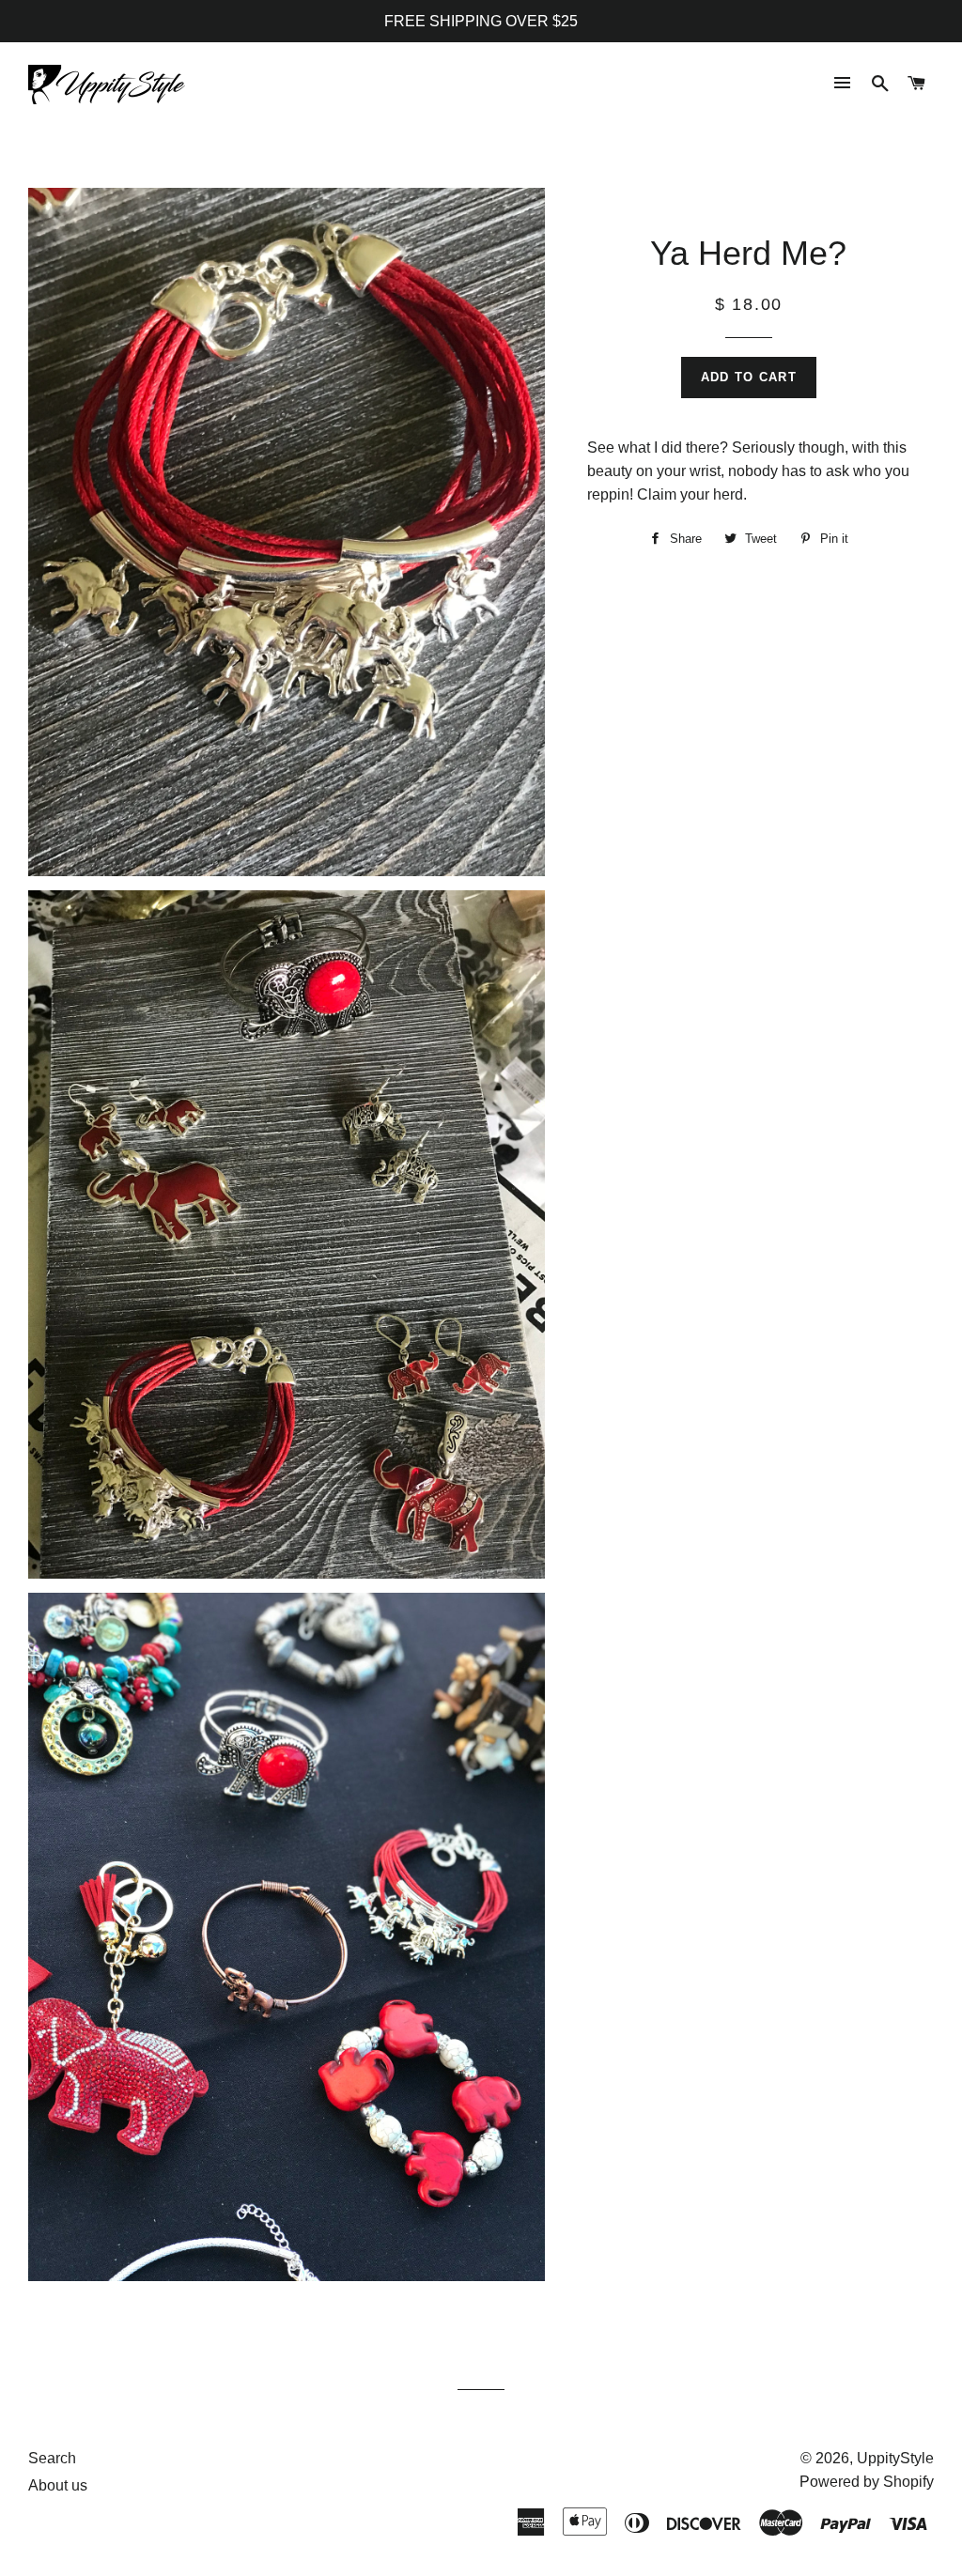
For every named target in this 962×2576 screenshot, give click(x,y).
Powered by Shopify (867, 2482)
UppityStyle (895, 2458)
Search (52, 2458)
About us (58, 2485)
